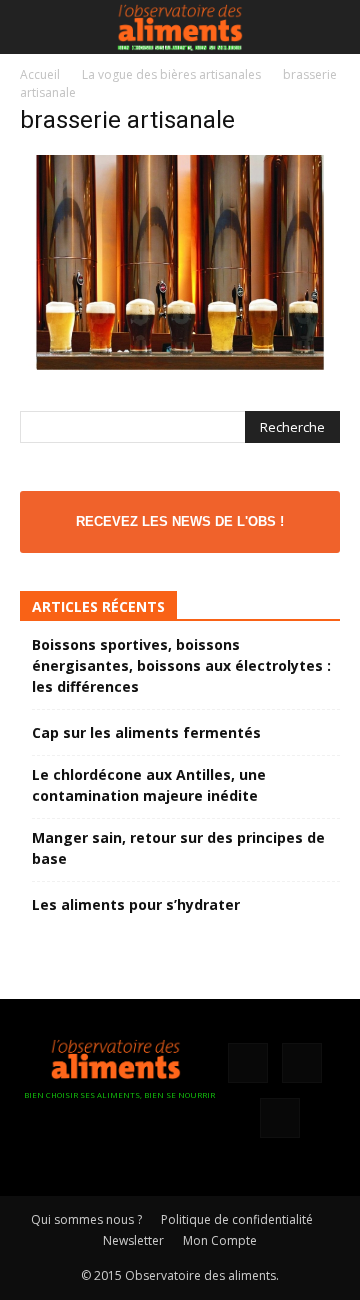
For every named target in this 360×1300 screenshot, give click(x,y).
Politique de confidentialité (237, 1219)
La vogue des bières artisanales (171, 74)
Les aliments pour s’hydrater (136, 904)
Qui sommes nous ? (86, 1219)
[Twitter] (280, 1118)
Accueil (40, 74)
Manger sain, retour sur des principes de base (178, 848)
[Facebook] (248, 1063)
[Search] (332, 27)
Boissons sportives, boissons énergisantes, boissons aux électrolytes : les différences (181, 665)
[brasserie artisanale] (180, 364)
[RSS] (302, 1063)
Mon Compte (220, 1240)
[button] (34, 27)
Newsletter (133, 1240)
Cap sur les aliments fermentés (146, 732)
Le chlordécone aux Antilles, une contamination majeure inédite (149, 785)
